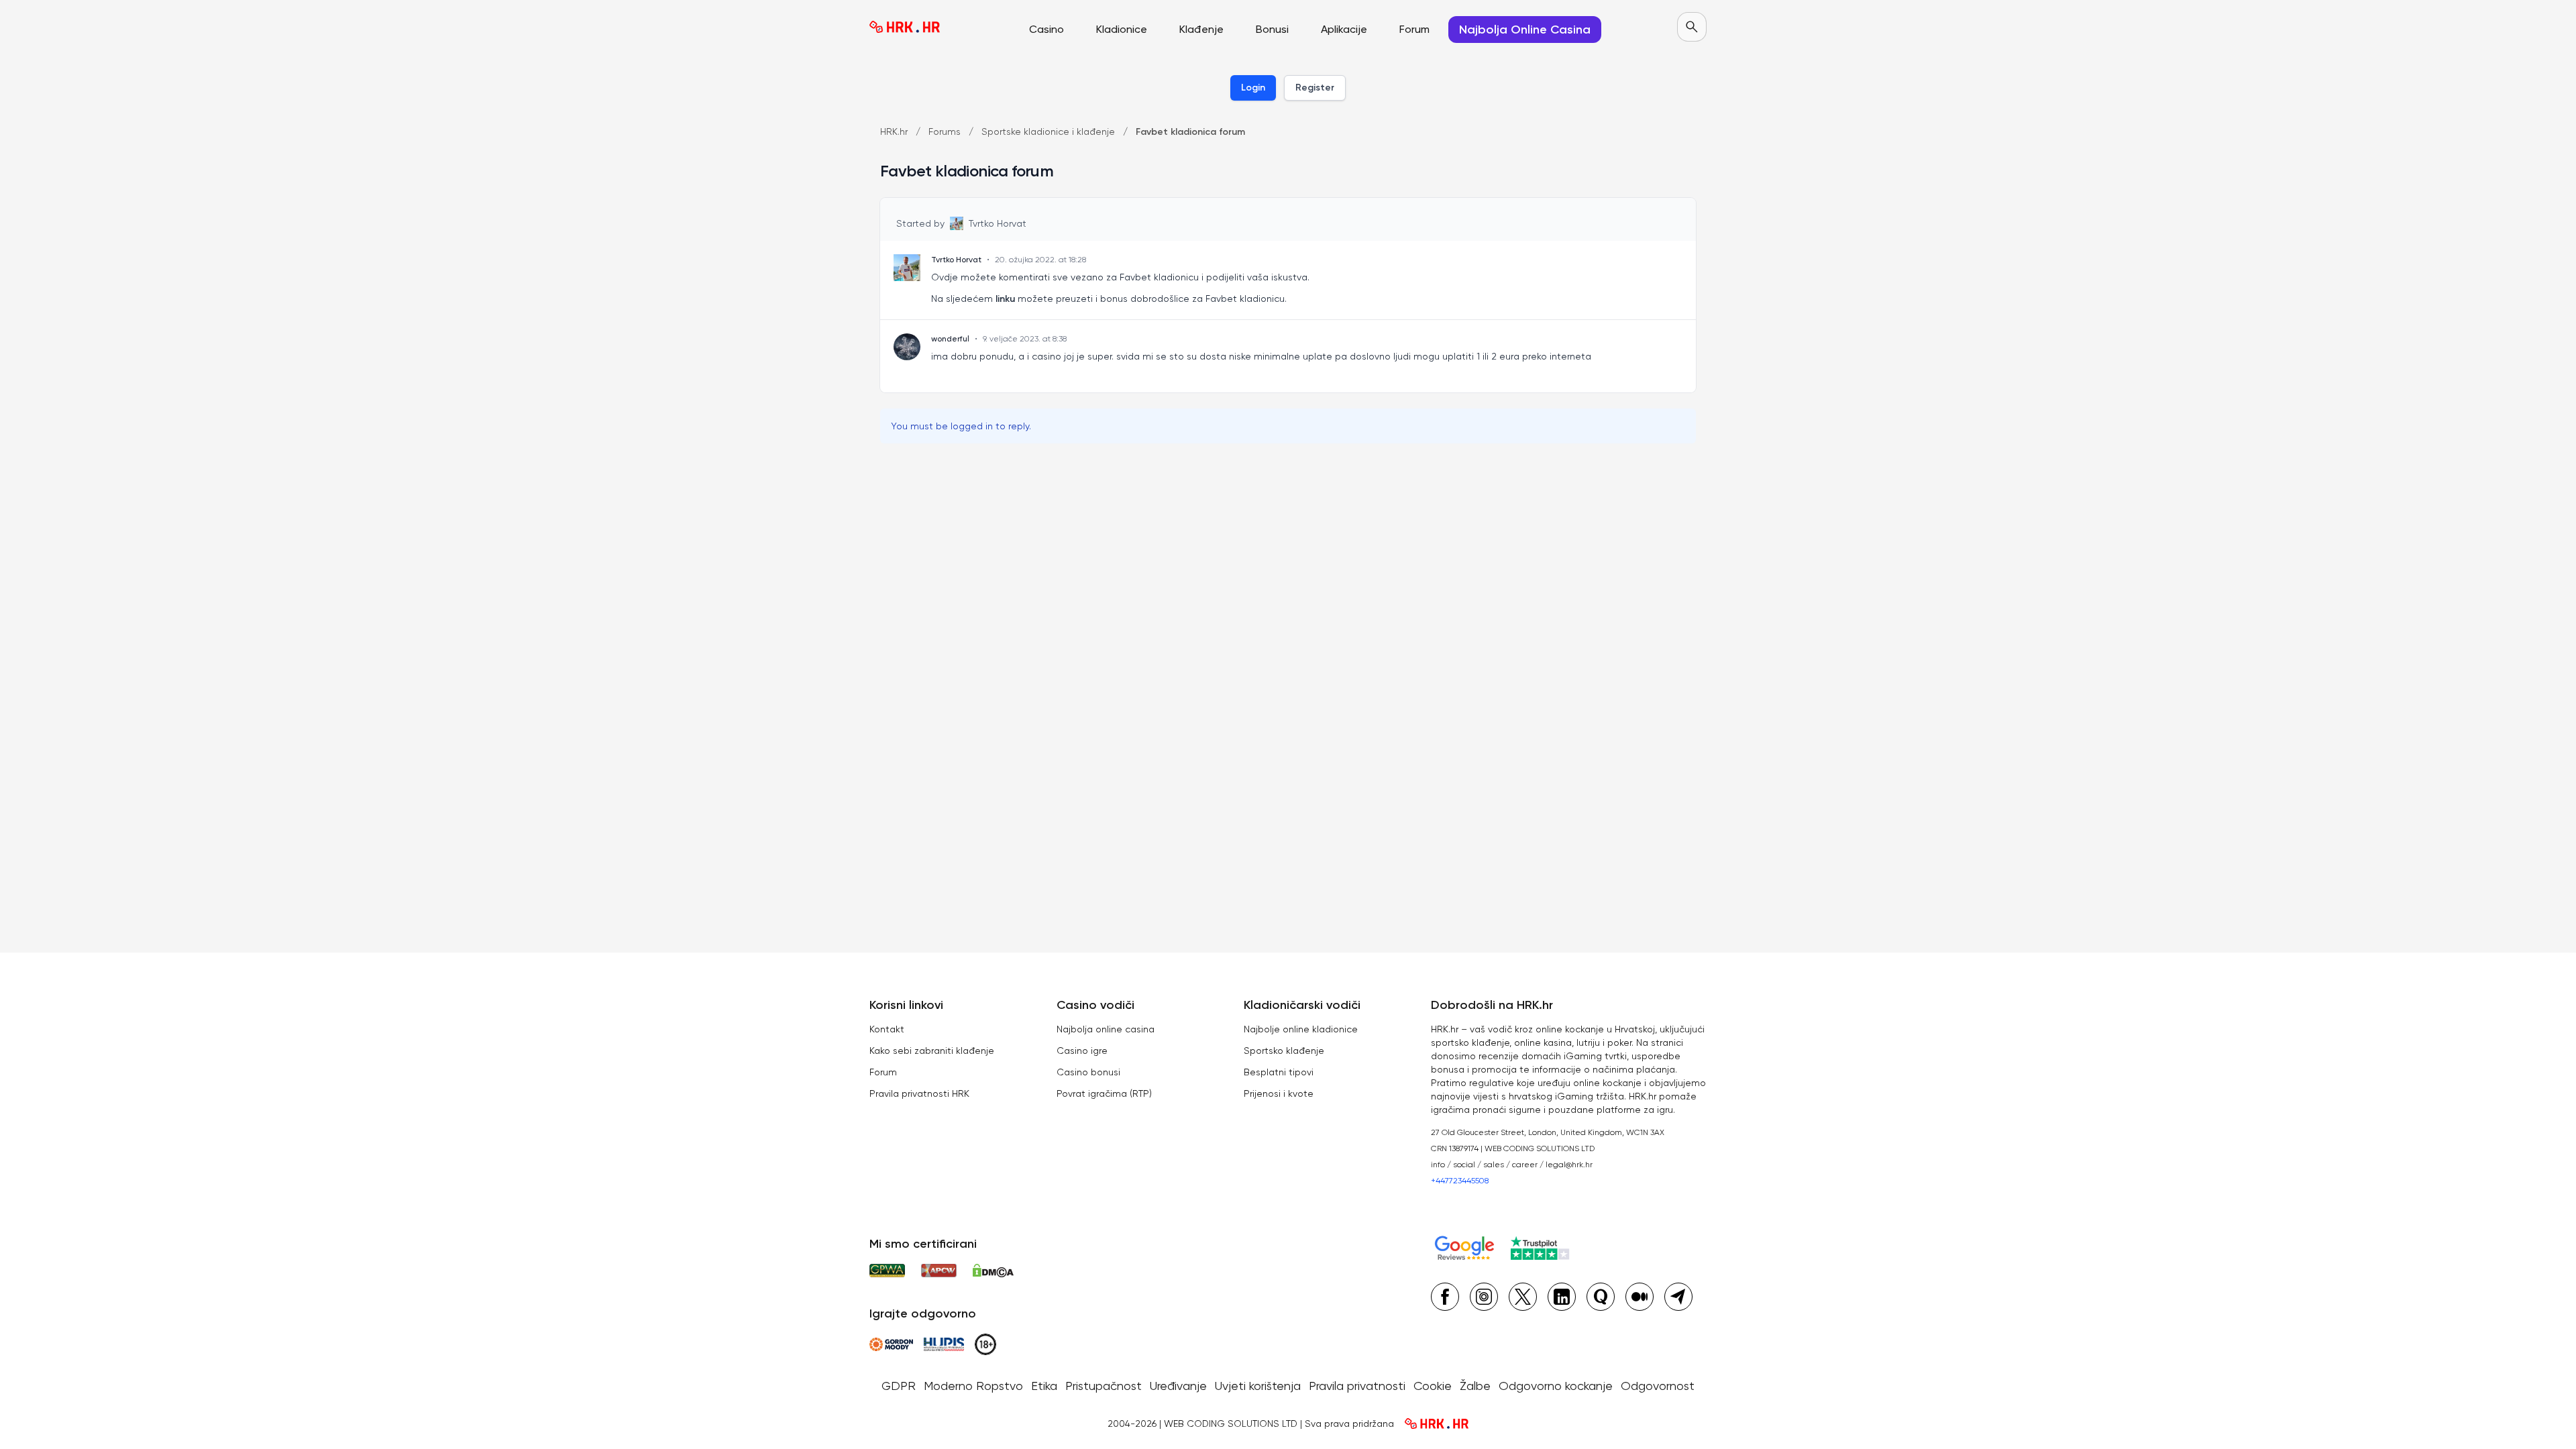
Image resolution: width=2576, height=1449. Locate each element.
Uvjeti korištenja (1258, 1386)
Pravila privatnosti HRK (919, 1093)
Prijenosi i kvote (1279, 1093)
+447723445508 (1460, 1181)
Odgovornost (1658, 1386)
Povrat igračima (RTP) (1104, 1093)
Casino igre (1082, 1051)
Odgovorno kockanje (1556, 1386)
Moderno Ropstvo (973, 1386)
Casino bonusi (1088, 1072)
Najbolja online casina (1106, 1029)
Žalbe (1475, 1386)
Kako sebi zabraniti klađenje (932, 1051)
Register (1315, 88)
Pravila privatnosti (1357, 1386)
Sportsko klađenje (1284, 1051)
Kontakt (887, 1029)
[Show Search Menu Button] (1692, 27)
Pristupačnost (1104, 1386)
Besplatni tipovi (1279, 1072)
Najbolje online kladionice (1301, 1029)
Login (1253, 88)
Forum (883, 1072)
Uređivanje (1178, 1386)
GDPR (899, 1386)
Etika (1044, 1386)
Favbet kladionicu (1245, 299)
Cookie (1433, 1386)
